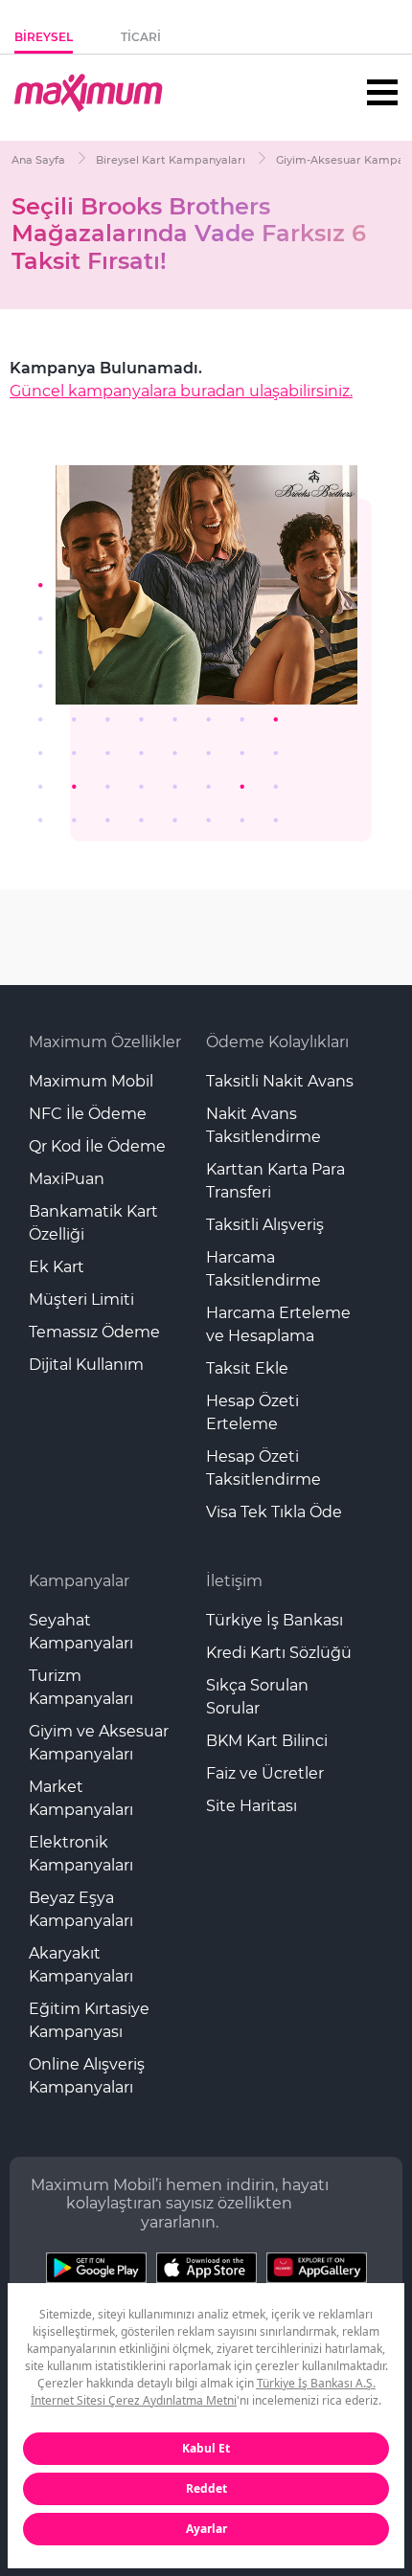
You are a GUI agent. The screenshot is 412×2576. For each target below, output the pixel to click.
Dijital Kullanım (86, 1365)
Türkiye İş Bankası (275, 1620)
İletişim (234, 1581)
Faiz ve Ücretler (265, 1773)
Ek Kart (57, 1267)
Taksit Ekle (247, 1368)
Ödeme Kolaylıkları (277, 1042)
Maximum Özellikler (105, 1042)
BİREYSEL (44, 37)
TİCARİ (141, 37)
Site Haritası (252, 1806)
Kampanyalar (79, 1581)
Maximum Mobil (91, 1081)
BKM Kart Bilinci (267, 1741)
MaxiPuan (67, 1179)
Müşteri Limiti (81, 1299)
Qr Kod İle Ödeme (97, 1146)
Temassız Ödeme (94, 1332)
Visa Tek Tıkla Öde (274, 1512)
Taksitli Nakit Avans (280, 1081)
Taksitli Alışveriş (265, 1225)
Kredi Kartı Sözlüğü (279, 1653)
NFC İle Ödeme (88, 1114)
